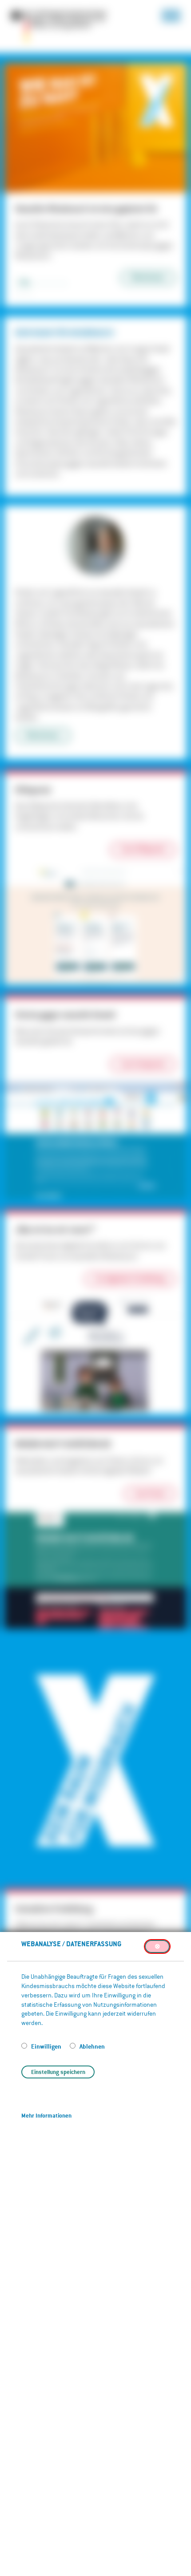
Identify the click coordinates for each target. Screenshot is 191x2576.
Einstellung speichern (58, 2072)
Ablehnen (92, 2046)
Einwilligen (47, 2046)
